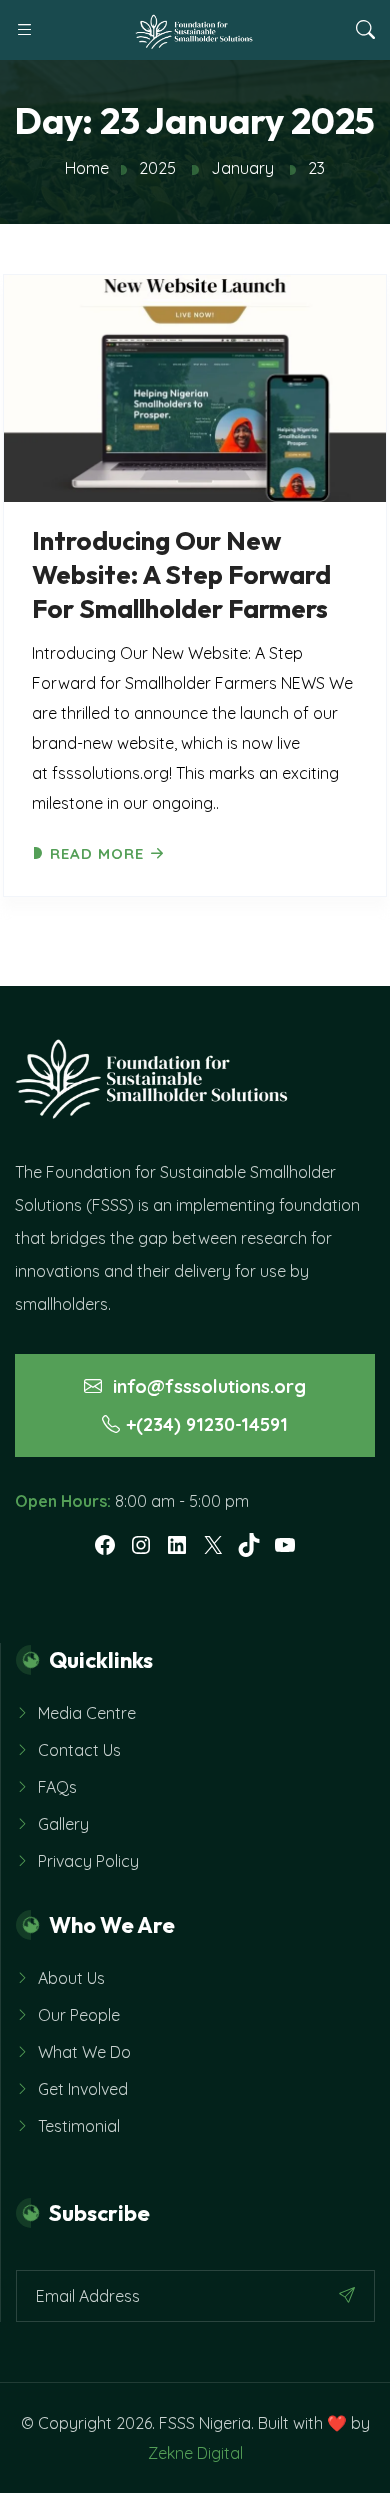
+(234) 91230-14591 (207, 1424)
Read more (97, 853)
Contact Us (79, 1750)
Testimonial (79, 2126)
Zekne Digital (195, 2453)
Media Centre (87, 1713)
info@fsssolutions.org (207, 1386)
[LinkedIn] (177, 1545)
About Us (71, 1978)
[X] (213, 1545)
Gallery (63, 1824)
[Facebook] (105, 1545)
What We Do (84, 2052)
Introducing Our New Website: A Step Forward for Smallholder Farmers (181, 574)
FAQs (57, 1787)
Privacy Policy (88, 1861)
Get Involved (83, 2089)
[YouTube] (285, 1545)
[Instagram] (141, 1545)
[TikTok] (249, 1545)
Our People (79, 2015)
